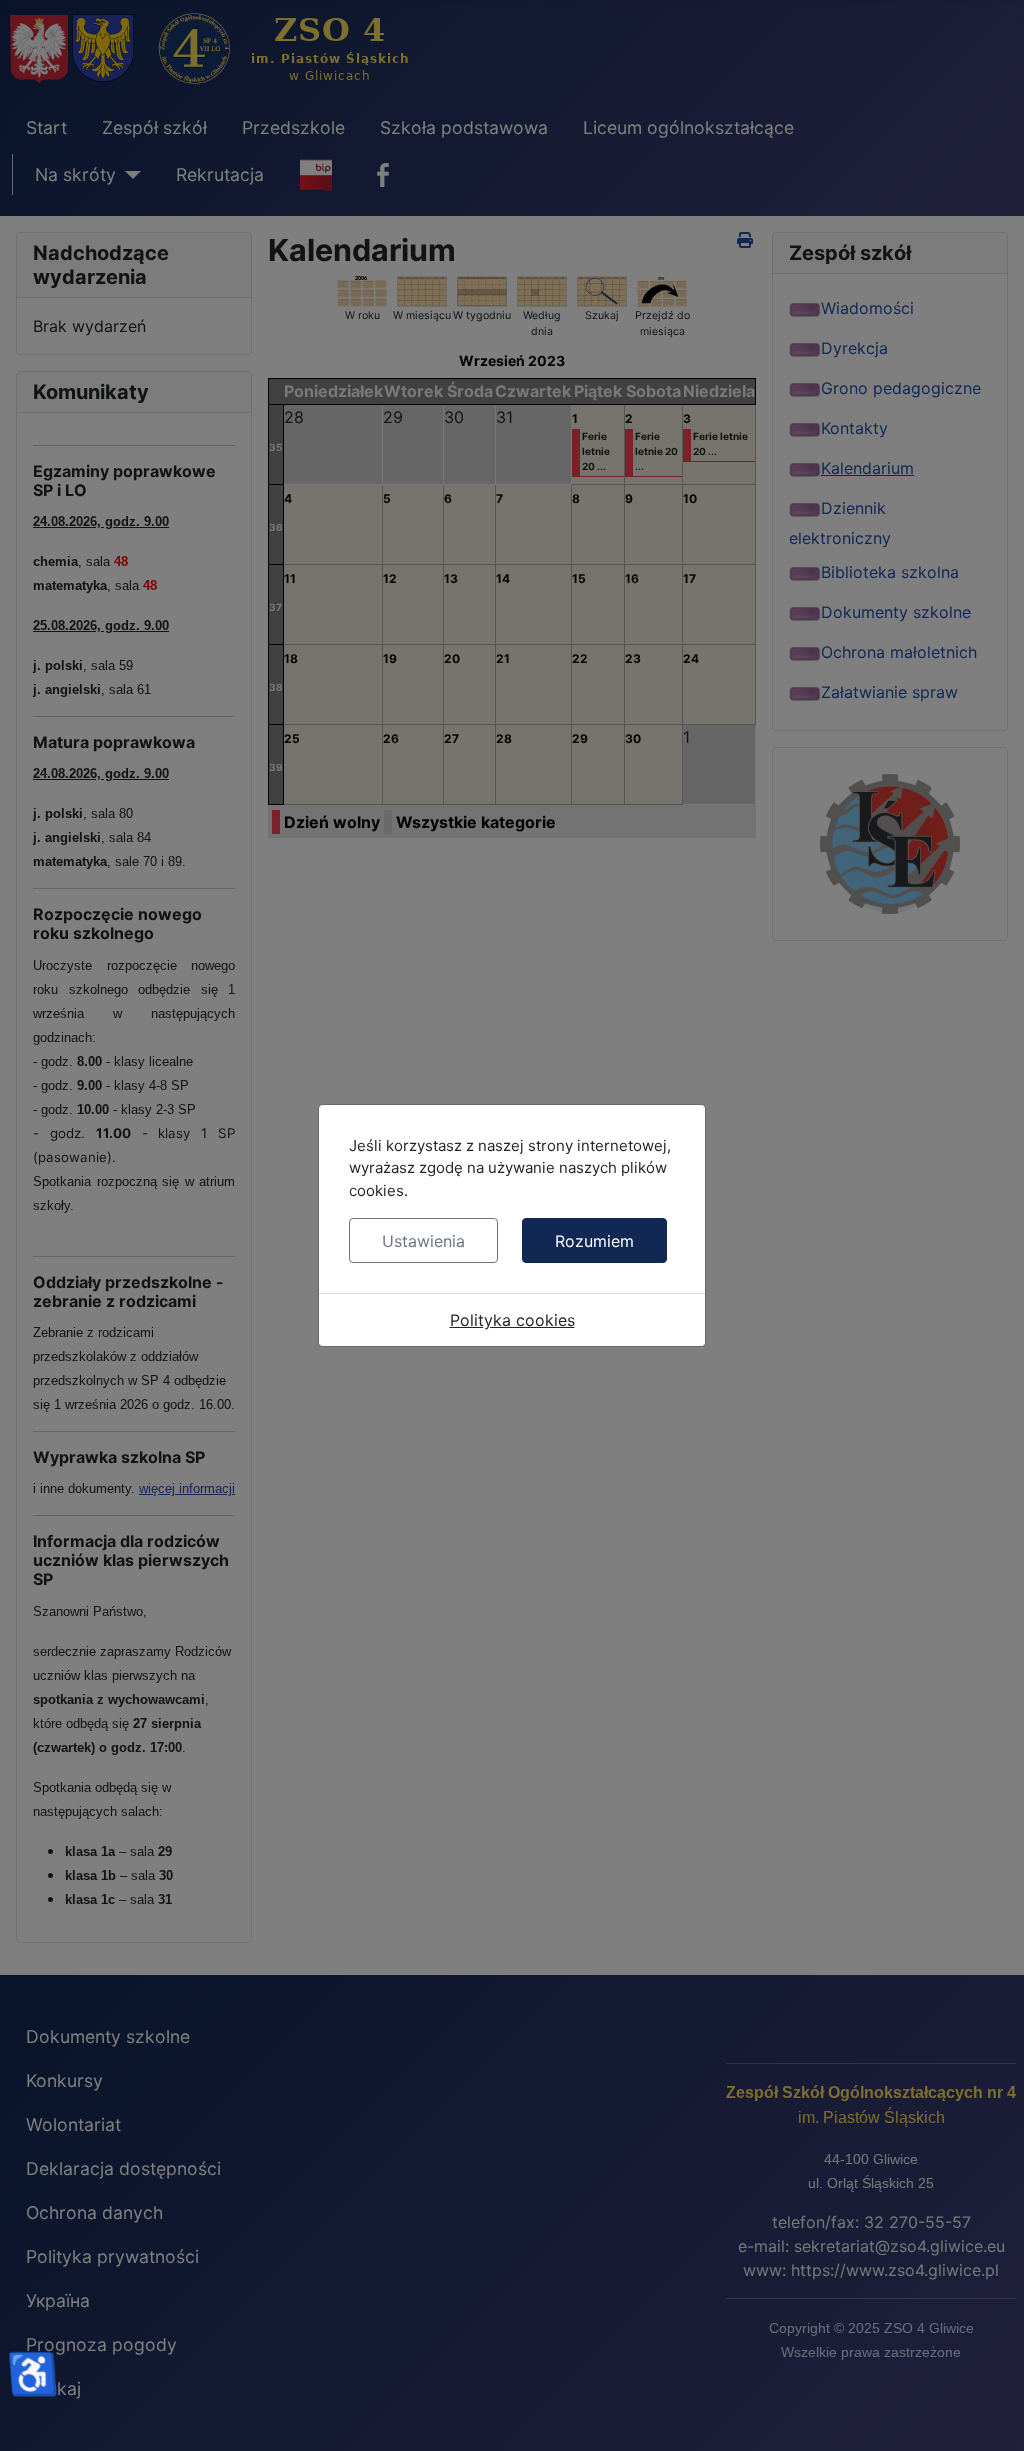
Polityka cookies (512, 1320)
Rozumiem (594, 1241)
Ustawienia (423, 1241)
